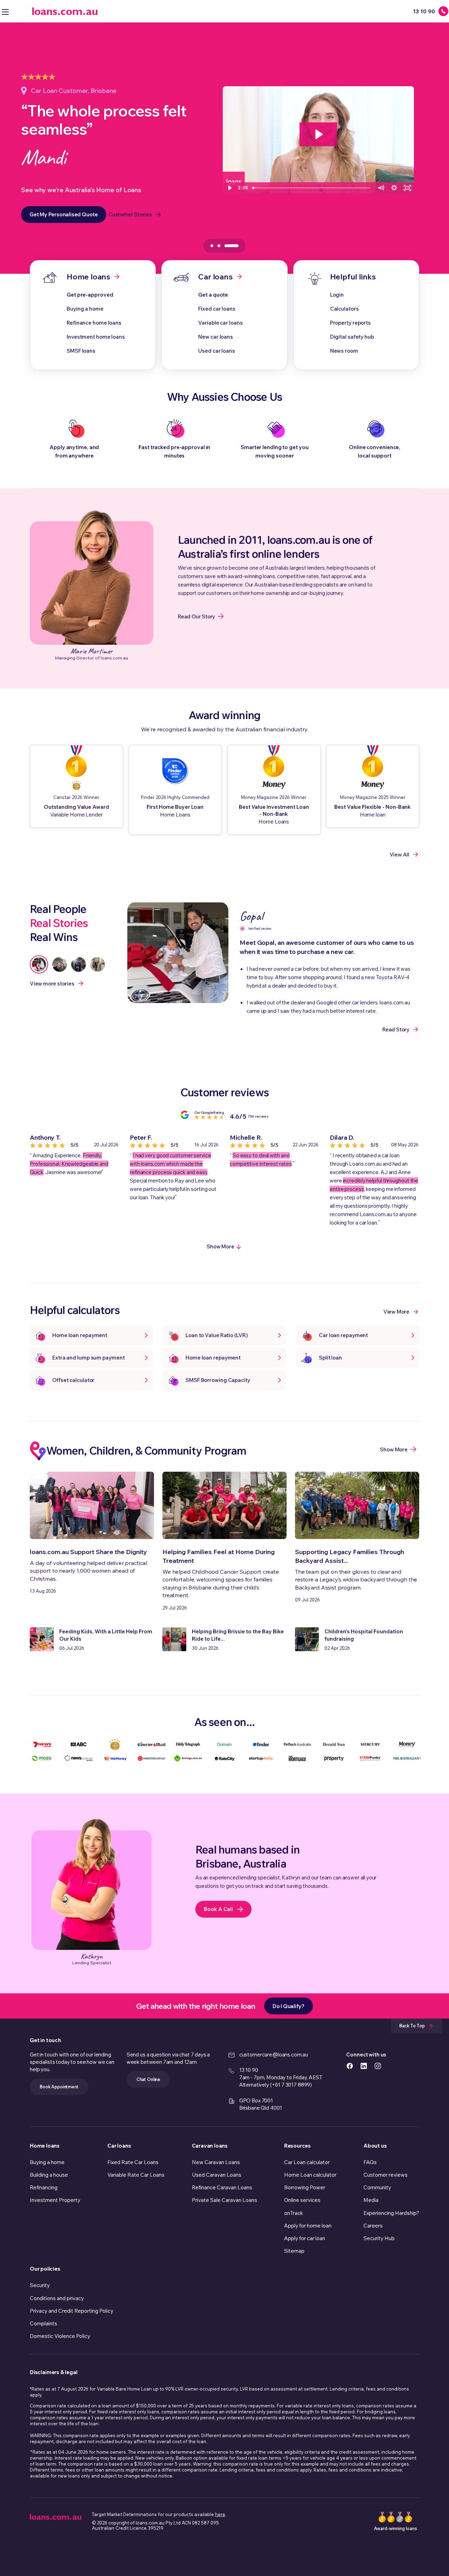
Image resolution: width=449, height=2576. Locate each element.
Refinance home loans (94, 323)
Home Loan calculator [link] (310, 2175)
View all (400, 855)
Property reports (350, 323)
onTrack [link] (294, 2213)
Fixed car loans (217, 309)
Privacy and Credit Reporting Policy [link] (72, 2311)
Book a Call (218, 1909)
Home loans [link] (45, 2146)
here (220, 2514)
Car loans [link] (119, 2146)
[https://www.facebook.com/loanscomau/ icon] (350, 2065)
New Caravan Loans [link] (216, 2162)
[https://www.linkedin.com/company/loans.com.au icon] (364, 2065)
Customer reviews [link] (386, 2175)
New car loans (216, 337)
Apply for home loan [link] (308, 2226)
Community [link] (377, 2187)
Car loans (215, 277)
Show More (220, 1246)
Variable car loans (220, 323)
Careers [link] (373, 2226)
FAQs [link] (370, 2162)
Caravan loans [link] (210, 2146)
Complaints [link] (43, 2323)
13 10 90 (249, 2070)
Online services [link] (302, 2200)
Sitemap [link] (294, 2251)
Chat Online (148, 2079)
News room (344, 351)
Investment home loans (96, 337)
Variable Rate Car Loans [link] (136, 2175)
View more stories (52, 984)
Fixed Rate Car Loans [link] (133, 2162)
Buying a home (85, 309)
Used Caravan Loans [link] (217, 2175)
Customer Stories (130, 214)
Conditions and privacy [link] (57, 2298)
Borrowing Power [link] (305, 2187)
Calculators (344, 309)
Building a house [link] (49, 2175)
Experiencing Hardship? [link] (391, 2213)
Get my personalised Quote (64, 214)
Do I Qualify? (289, 2006)
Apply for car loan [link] (305, 2238)
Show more (394, 1449)
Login (337, 295)
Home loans (89, 277)
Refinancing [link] (44, 2187)
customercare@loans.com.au (274, 2055)
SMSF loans (81, 351)
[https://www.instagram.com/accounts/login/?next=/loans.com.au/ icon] (378, 2065)
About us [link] (375, 2146)
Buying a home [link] (47, 2162)
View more (396, 1312)
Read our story (196, 616)
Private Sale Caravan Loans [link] (224, 2200)
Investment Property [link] (55, 2200)
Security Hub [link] (379, 2238)
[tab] (219, 246)
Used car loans (217, 351)
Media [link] (371, 2200)
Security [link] (40, 2285)
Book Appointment (59, 2087)
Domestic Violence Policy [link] (60, 2336)
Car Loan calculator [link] (307, 2162)
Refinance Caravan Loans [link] (222, 2187)
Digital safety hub (352, 337)
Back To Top (413, 2026)
